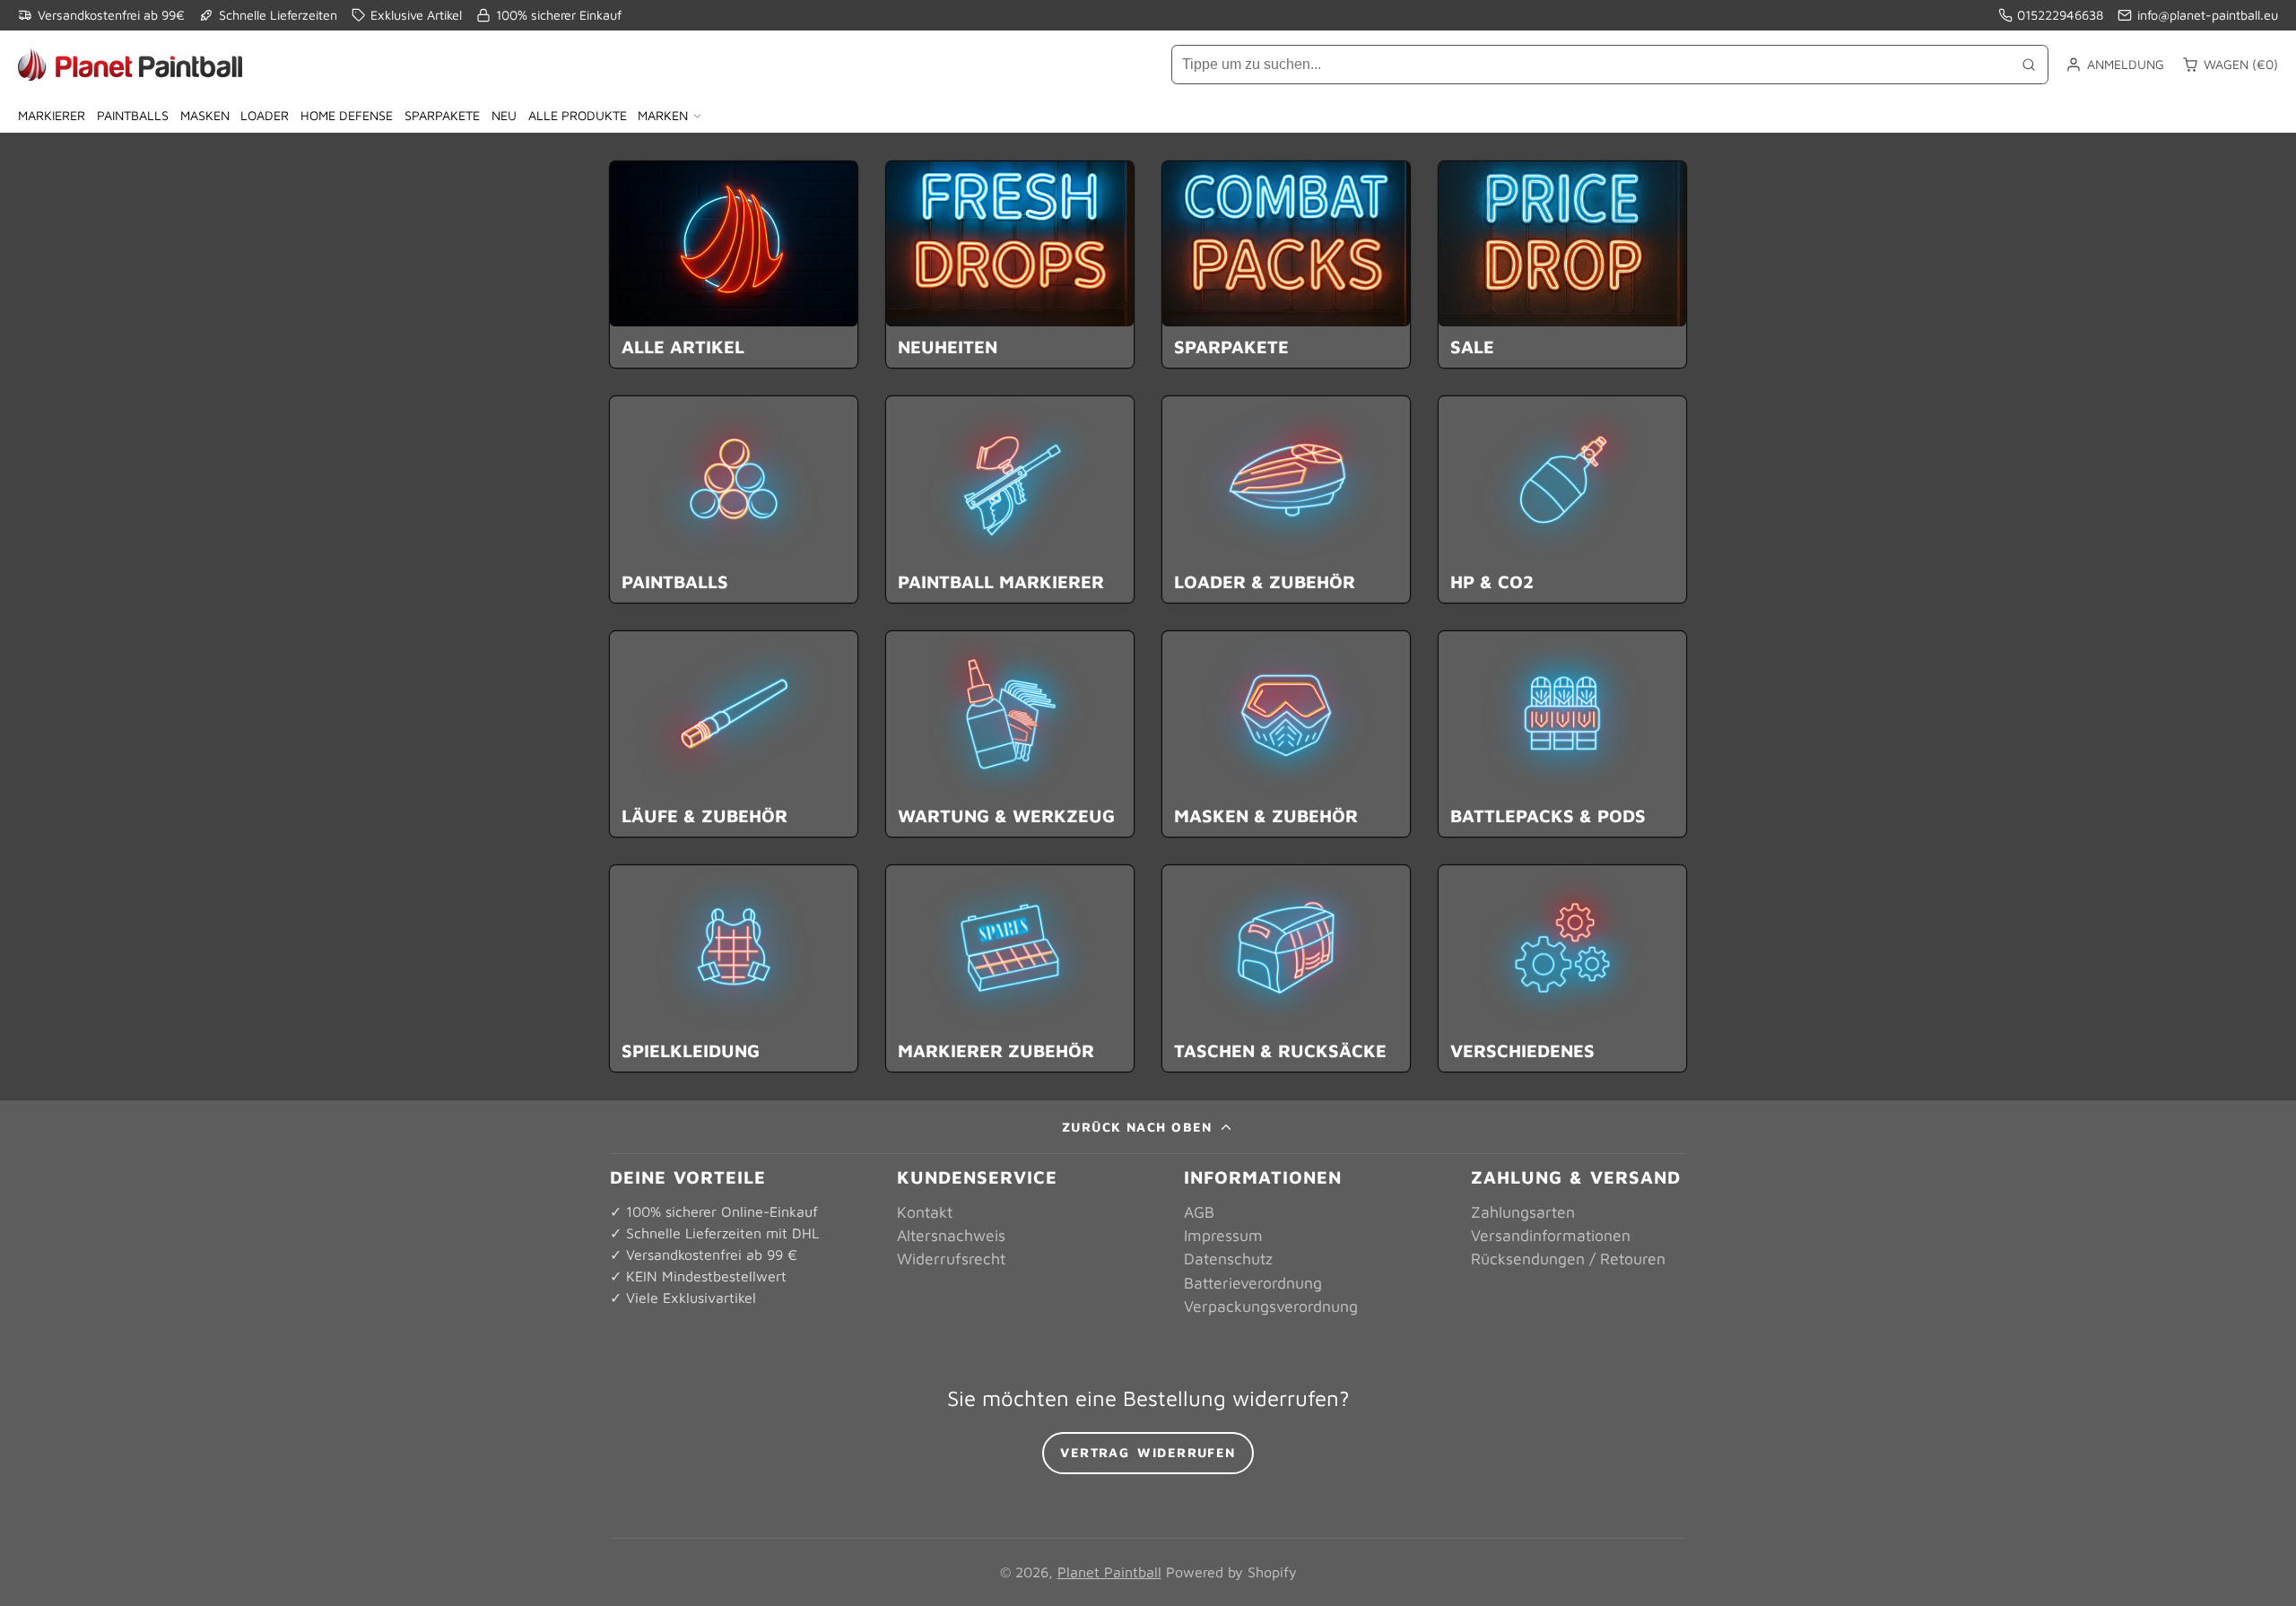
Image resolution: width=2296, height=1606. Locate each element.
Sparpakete (442, 115)
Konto (2115, 65)
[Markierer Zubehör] (1010, 968)
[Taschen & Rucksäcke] (1286, 968)
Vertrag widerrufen (1148, 1452)
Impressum (1223, 1235)
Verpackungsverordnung (1271, 1306)
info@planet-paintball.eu (2208, 15)
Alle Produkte (578, 115)
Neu (504, 115)
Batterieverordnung (1253, 1283)
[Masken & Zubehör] (1286, 734)
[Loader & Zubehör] (1286, 499)
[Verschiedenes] (1562, 968)
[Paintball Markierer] (1010, 499)
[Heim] (130, 65)
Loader (265, 115)
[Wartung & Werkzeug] (1010, 734)
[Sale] (1562, 265)
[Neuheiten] (1010, 265)
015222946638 (2060, 15)
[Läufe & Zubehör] (734, 734)
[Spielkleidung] (734, 968)
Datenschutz (1228, 1259)
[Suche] (2029, 65)
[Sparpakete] (1286, 265)
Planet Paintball (1109, 1572)
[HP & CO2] (1562, 499)
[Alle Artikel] (734, 265)
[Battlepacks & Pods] (1562, 734)
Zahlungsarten (1523, 1212)
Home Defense (347, 115)
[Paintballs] (734, 499)
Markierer (52, 115)
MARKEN (663, 115)
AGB (1199, 1212)
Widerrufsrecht (951, 1259)
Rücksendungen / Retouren (1568, 1259)
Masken (205, 115)
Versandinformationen (1551, 1235)
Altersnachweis (951, 1235)
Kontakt (925, 1212)
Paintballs (133, 115)
